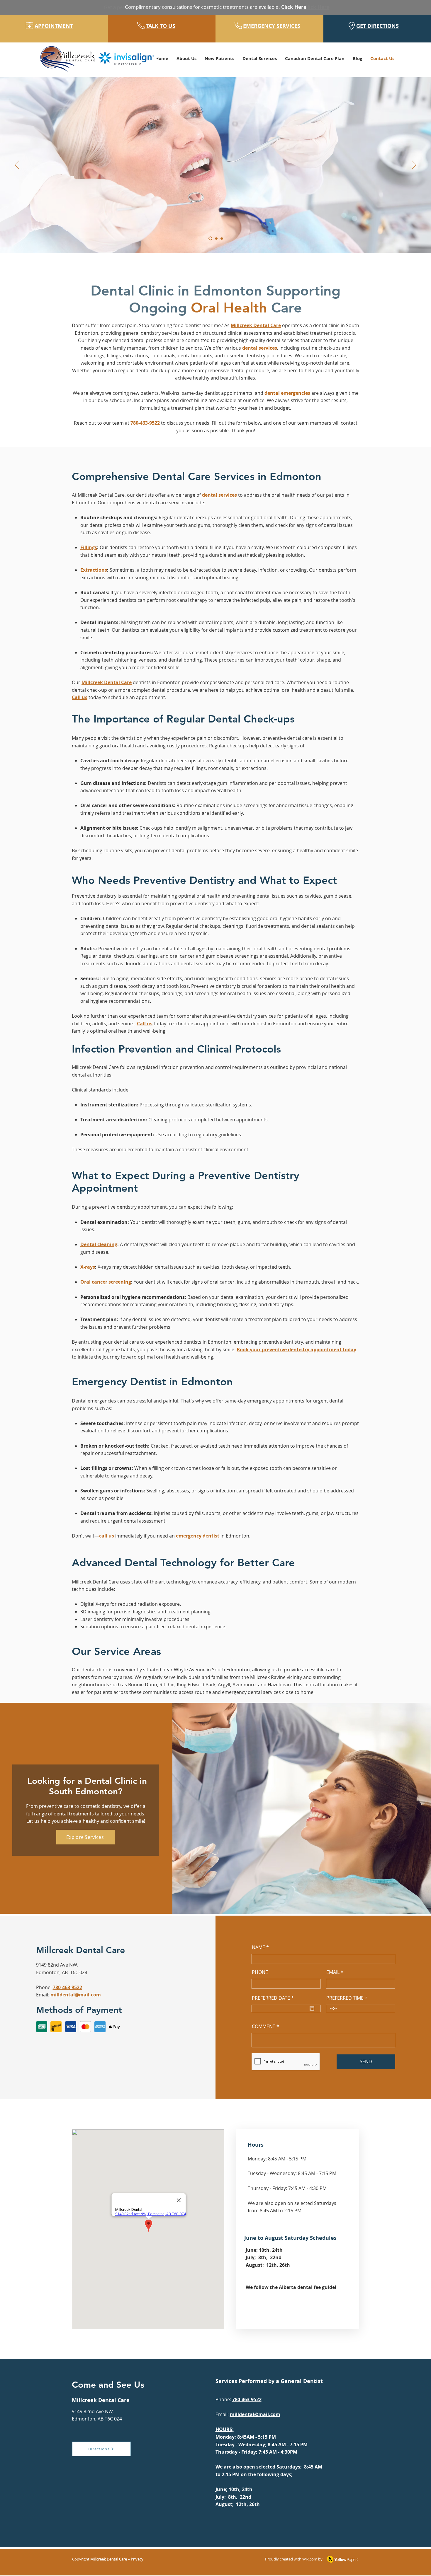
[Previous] (17, 165)
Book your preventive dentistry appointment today (296, 1350)
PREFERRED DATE (274, 1998)
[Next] (414, 165)
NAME (258, 1947)
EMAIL (333, 1972)
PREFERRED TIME (345, 1998)
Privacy (137, 2559)
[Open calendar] (312, 2008)
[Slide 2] (216, 238)
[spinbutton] (360, 2008)
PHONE (260, 1972)
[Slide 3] (222, 238)
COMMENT (264, 2026)
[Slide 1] (210, 239)
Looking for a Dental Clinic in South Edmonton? (86, 1786)
